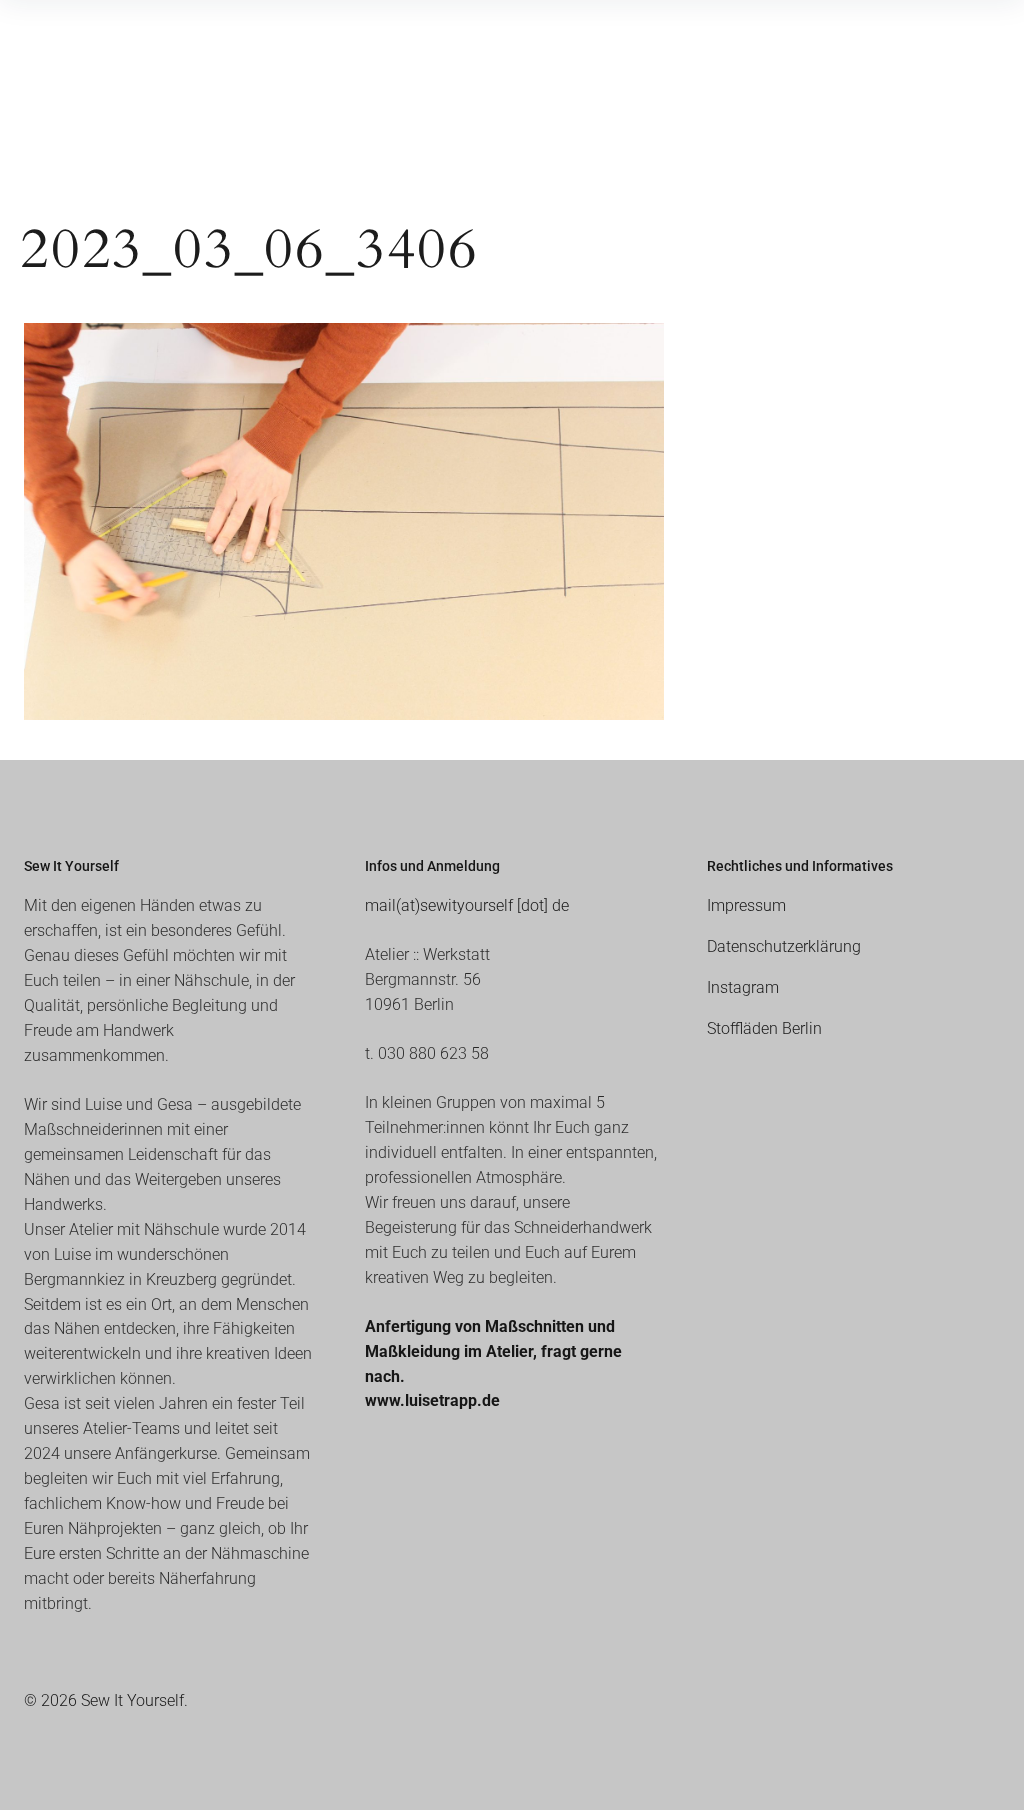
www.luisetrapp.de (432, 1400)
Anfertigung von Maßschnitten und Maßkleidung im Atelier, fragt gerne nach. (493, 1351)
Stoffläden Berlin (764, 1028)
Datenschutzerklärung (784, 946)
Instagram (743, 987)
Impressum (746, 905)
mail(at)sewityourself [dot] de (467, 905)
